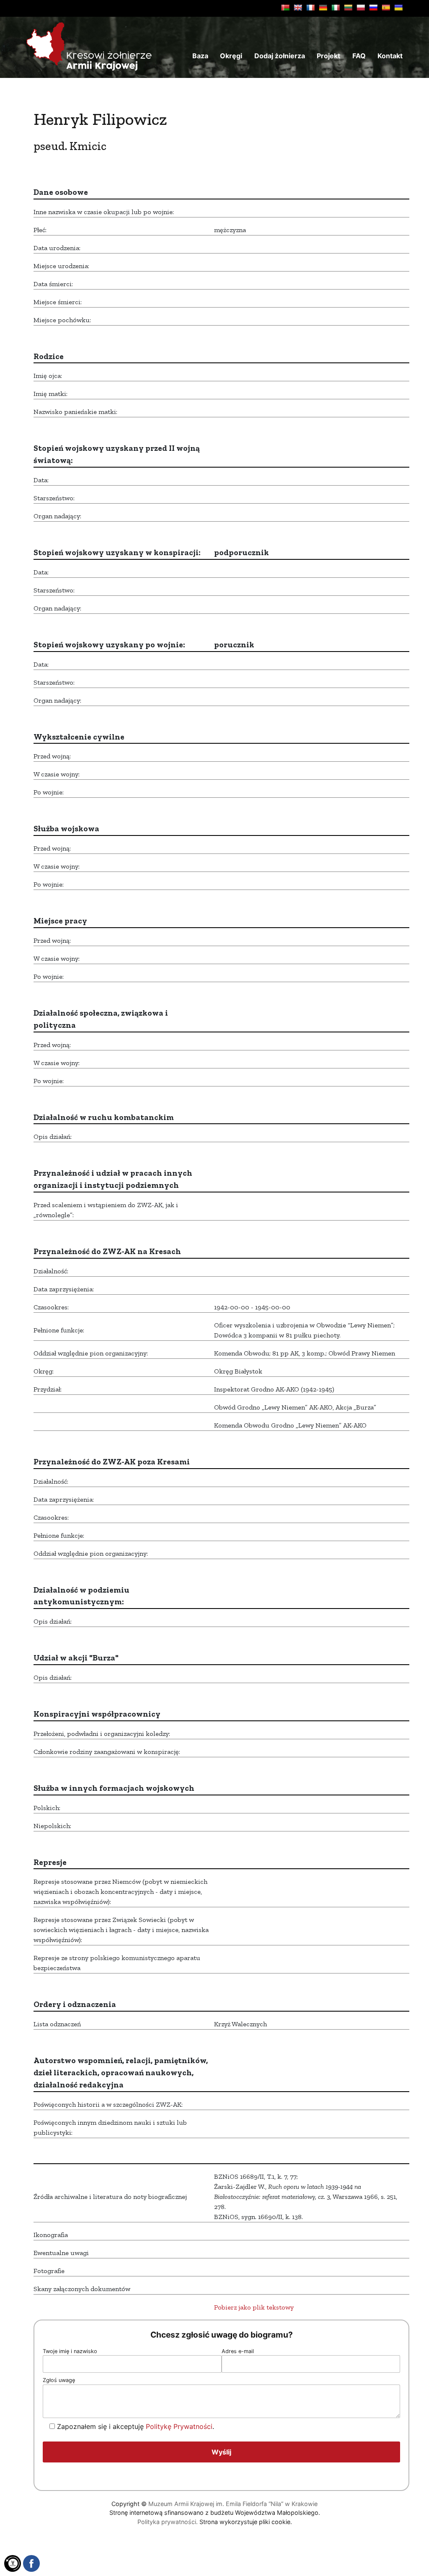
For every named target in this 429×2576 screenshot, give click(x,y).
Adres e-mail (238, 2351)
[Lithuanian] (348, 8)
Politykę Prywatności (179, 2426)
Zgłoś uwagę (59, 2380)
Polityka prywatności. (168, 2522)
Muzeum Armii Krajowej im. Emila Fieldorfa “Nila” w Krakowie (233, 2504)
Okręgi (231, 56)
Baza (200, 56)
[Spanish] (386, 8)
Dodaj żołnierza (280, 56)
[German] (323, 8)
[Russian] (373, 8)
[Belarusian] (285, 8)
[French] (310, 8)
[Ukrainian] (398, 8)
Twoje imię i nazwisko (70, 2351)
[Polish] (361, 8)
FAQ (359, 56)
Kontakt (390, 56)
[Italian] (336, 8)
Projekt (328, 56)
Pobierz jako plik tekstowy (254, 2307)
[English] (298, 8)
